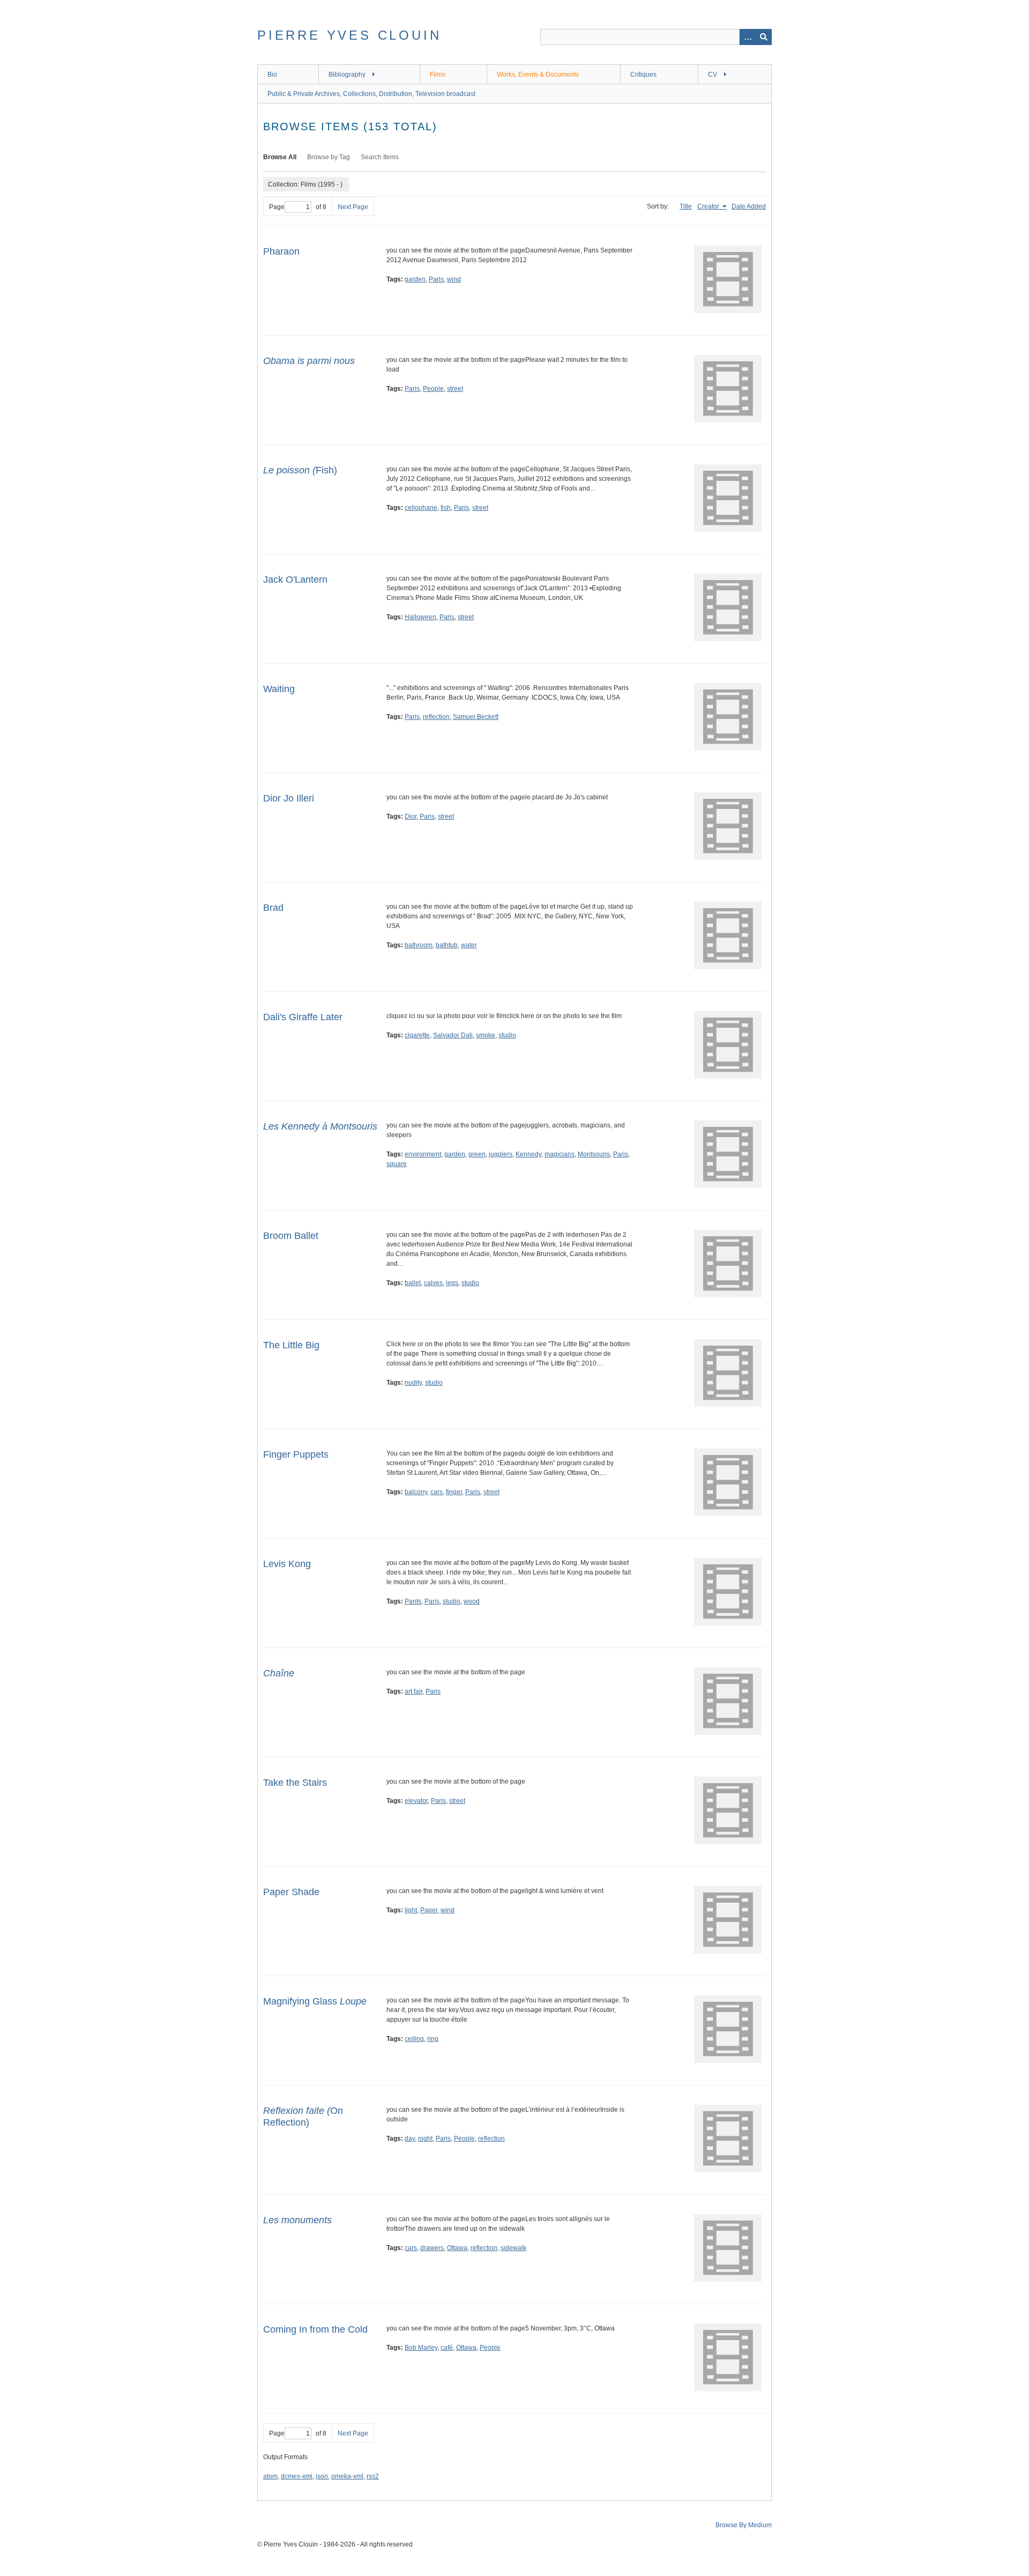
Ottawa (457, 2248)
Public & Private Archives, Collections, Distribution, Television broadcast (371, 94)
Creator (709, 206)
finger (454, 1492)
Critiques (643, 75)
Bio (272, 75)
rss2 (373, 2476)
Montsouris (594, 1154)
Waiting (279, 689)
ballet (413, 1283)
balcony (416, 1492)
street (455, 389)
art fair (413, 1691)
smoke (486, 1035)
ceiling (414, 2039)
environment (423, 1154)
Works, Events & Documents (538, 75)
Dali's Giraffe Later (303, 1017)
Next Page (353, 207)
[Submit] (764, 37)
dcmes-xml (297, 2476)
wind (454, 279)
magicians (560, 1154)
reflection (436, 717)
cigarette (417, 1035)
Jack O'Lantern (295, 580)
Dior (411, 816)
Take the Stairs (295, 1783)
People (433, 389)
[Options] (748, 37)
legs (452, 1283)
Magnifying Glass (315, 2001)
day (410, 2139)
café (447, 2348)
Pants (413, 1601)
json (322, 2476)
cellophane (421, 508)
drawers (432, 2248)
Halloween (420, 617)
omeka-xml (347, 2476)
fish (446, 508)
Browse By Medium (744, 2525)
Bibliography (347, 75)
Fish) (300, 470)
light (411, 1910)
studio (507, 1035)
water (469, 945)
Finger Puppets (296, 1454)
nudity (413, 1383)
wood (472, 1601)
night (425, 2139)
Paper (429, 1910)
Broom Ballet (291, 1236)
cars (437, 1492)
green (477, 1154)
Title (686, 206)
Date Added (749, 206)
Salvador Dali (453, 1035)
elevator (416, 1801)
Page (277, 207)
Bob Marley (421, 2348)
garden (415, 279)
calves (433, 1283)
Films (438, 75)
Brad (273, 908)
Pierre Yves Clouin (349, 35)
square (397, 1164)
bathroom (419, 945)
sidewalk (513, 2248)
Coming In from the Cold (315, 2329)
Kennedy (528, 1154)
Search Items (380, 157)
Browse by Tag (329, 157)
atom (270, 2476)
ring (433, 2039)
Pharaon (281, 251)
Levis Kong (287, 1564)
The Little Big (291, 1345)
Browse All (280, 157)
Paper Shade (291, 1892)
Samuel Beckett (476, 717)
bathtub (447, 945)
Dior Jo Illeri (289, 798)
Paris (436, 279)
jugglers (501, 1154)
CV (713, 75)
